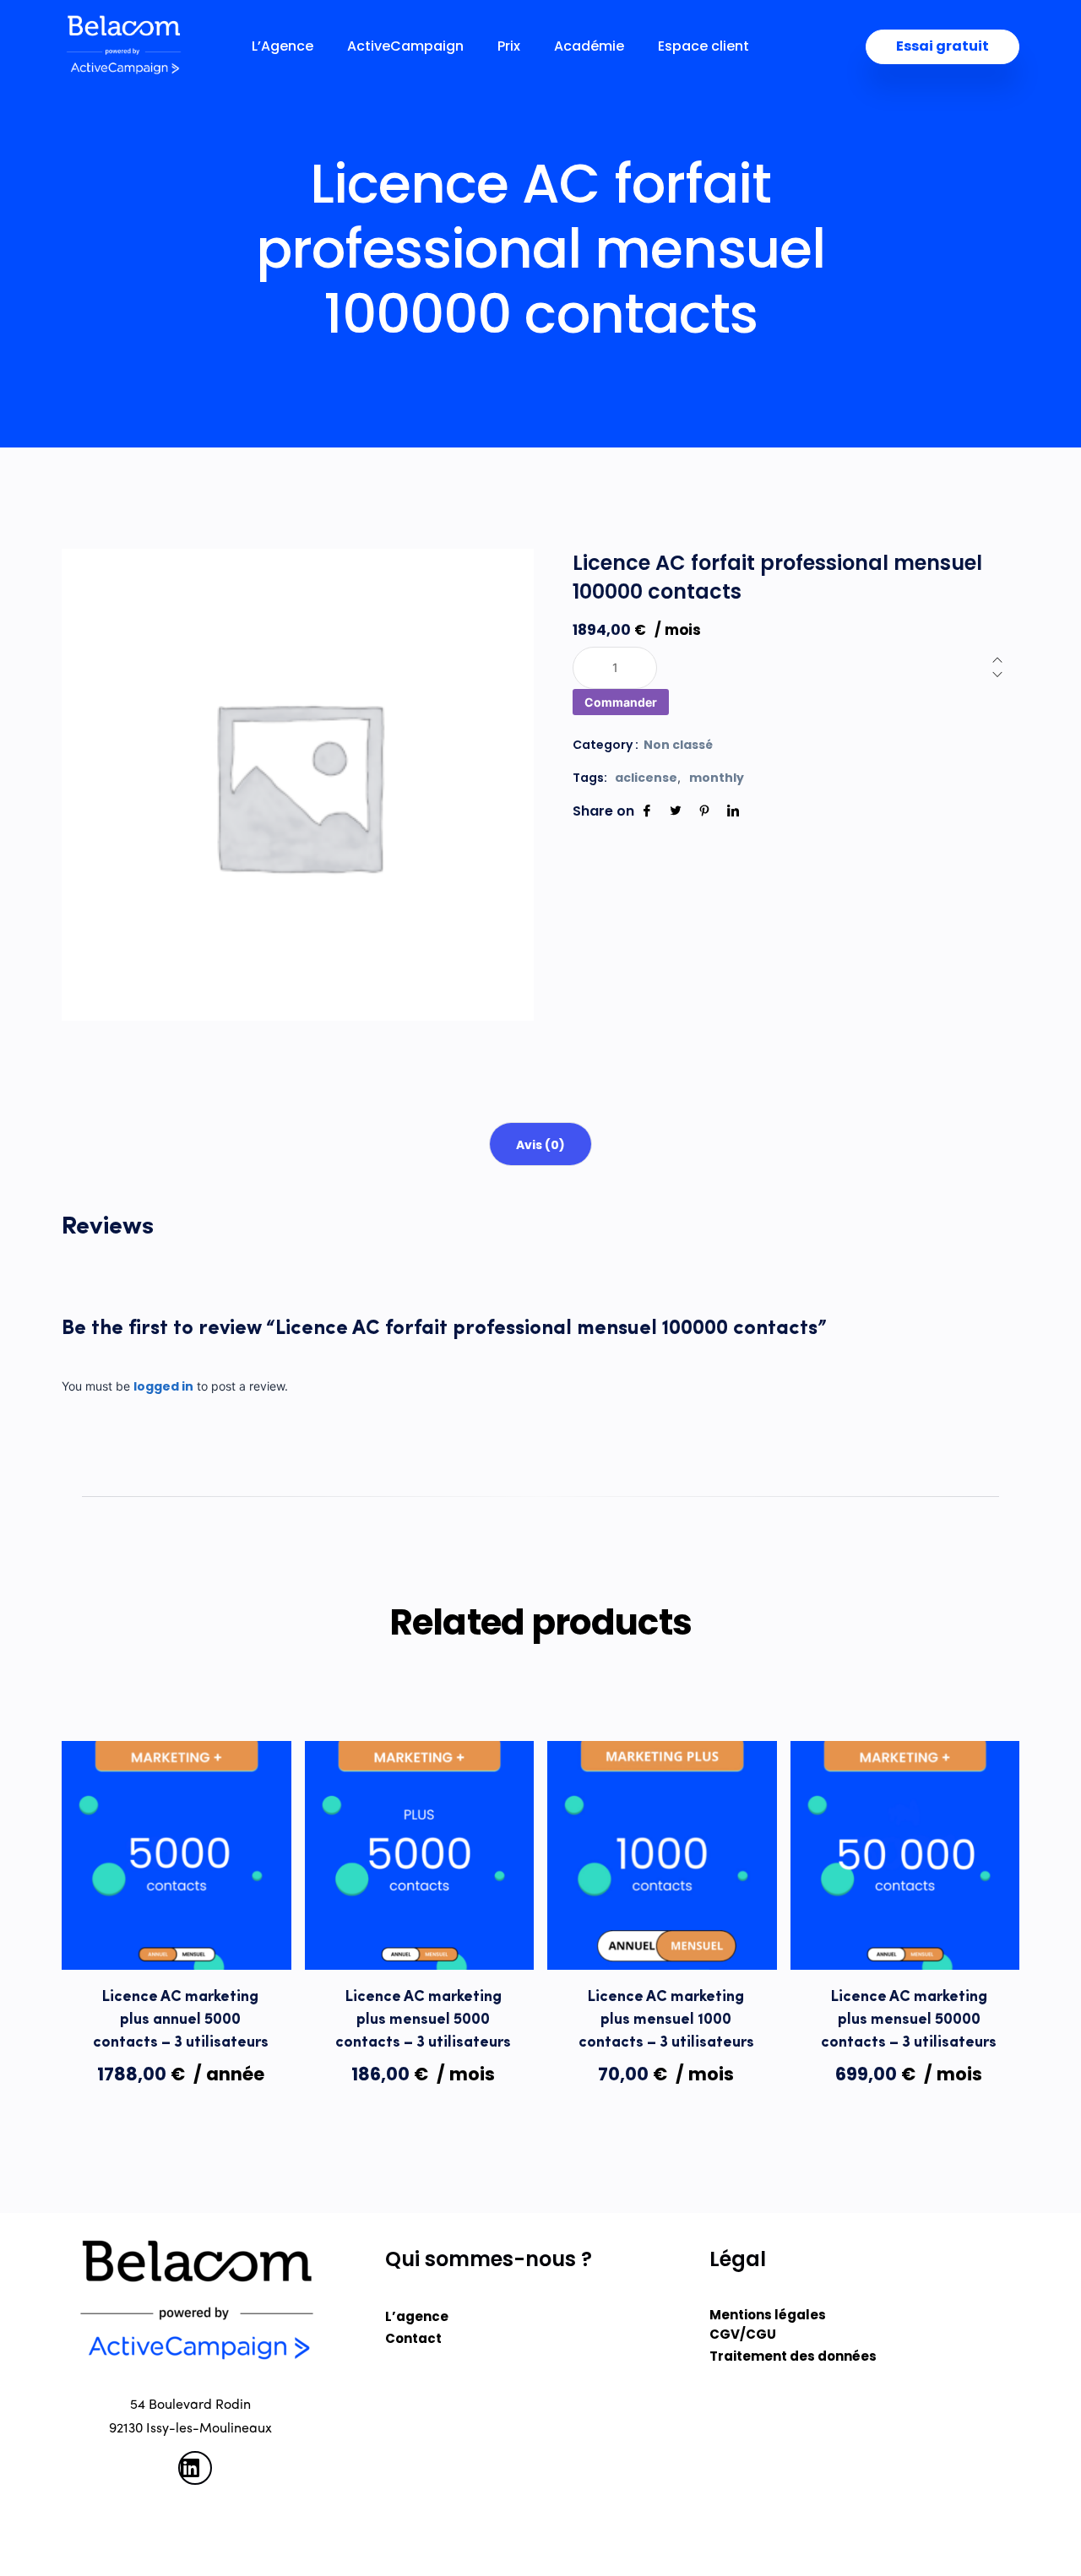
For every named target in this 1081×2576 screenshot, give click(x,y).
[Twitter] (676, 811)
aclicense (646, 778)
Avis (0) (540, 1145)
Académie (589, 46)
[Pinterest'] (704, 811)
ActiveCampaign (405, 46)
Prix (509, 46)
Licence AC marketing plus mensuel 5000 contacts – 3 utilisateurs (423, 2020)
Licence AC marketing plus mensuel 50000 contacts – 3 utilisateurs (909, 2020)
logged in (163, 1386)
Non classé (678, 745)
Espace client (703, 46)
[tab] (540, 1144)
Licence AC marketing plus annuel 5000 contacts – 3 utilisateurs (181, 2020)
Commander (621, 702)
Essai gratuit (942, 46)
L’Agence (282, 46)
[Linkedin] (733, 811)
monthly (717, 778)
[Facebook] (647, 811)
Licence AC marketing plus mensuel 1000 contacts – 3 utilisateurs (666, 2020)
